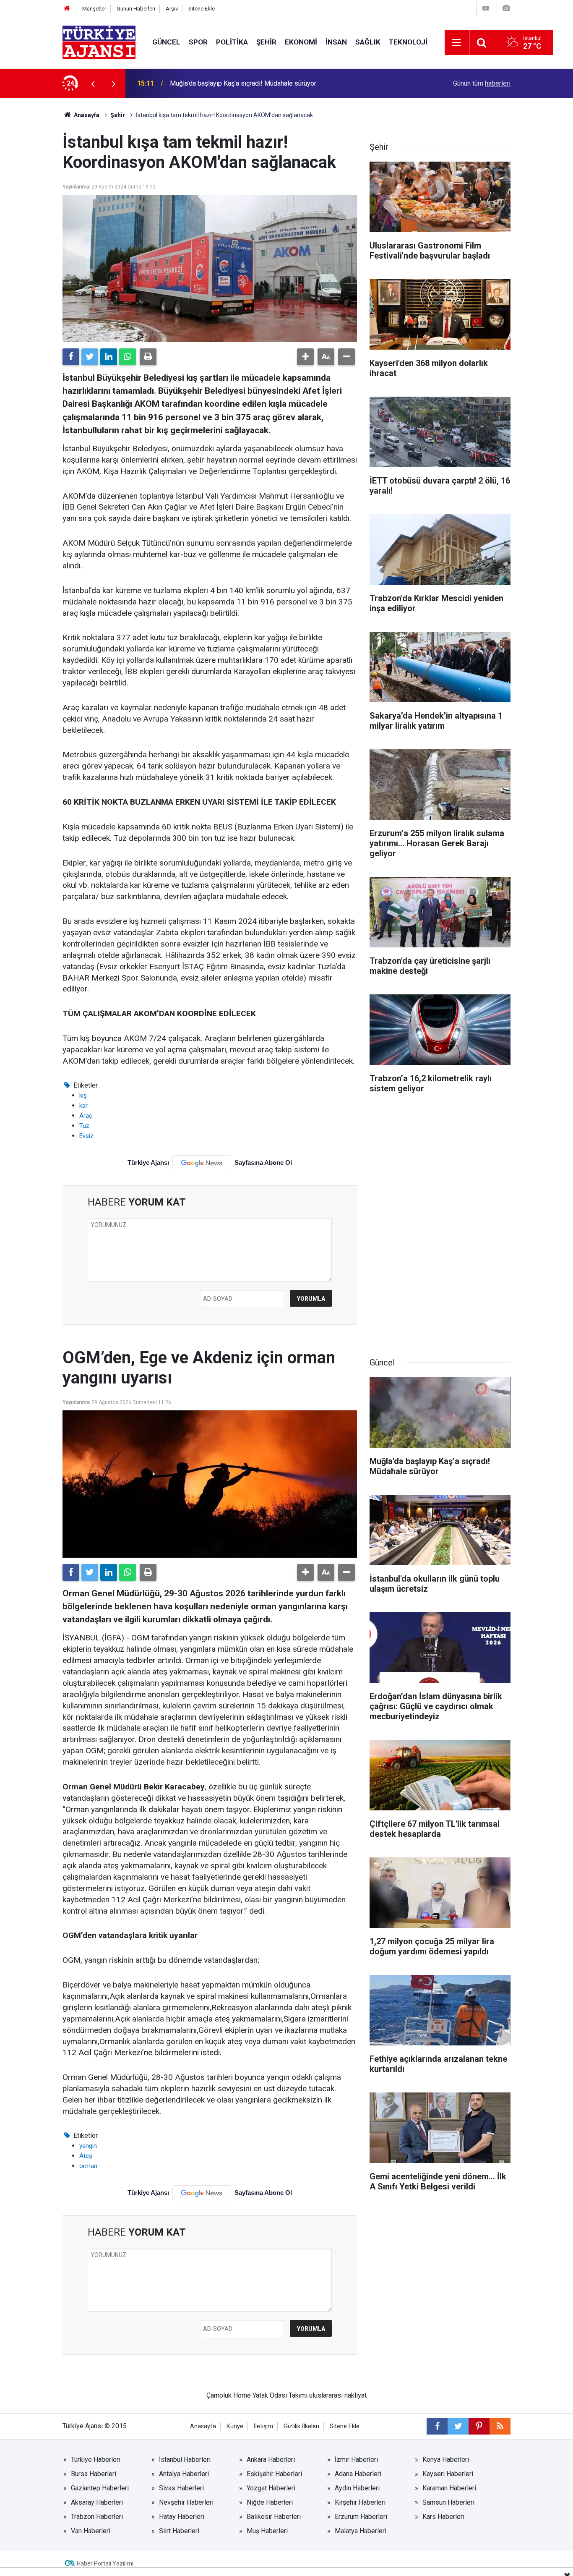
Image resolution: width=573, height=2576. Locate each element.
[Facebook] (71, 357)
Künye (235, 2426)
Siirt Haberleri (179, 2531)
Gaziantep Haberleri (100, 2488)
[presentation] (93, 84)
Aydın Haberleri (357, 2488)
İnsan (336, 42)
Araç (86, 1116)
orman (88, 2166)
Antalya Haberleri (184, 2474)
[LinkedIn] (109, 357)
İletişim (263, 2426)
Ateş (86, 2156)
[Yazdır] (148, 357)
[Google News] (202, 1163)
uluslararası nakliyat (338, 2395)
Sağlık (368, 42)
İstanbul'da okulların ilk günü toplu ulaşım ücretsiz (242, 83)
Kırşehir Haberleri (360, 2502)
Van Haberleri (91, 2531)
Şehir (266, 42)
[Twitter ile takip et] (458, 2426)
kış (83, 1096)
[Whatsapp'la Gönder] (128, 357)
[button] (305, 357)
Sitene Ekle (202, 9)
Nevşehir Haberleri (186, 2502)
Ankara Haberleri (271, 2460)
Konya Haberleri (446, 2460)
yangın (88, 2146)
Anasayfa (86, 115)
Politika (232, 42)
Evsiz (86, 1136)
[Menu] (457, 43)
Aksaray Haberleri (97, 2502)
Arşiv (172, 9)
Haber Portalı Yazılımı (105, 2563)
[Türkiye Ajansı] (99, 42)
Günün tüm (482, 83)
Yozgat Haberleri (271, 2488)
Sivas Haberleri (181, 2488)
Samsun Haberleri (448, 2502)
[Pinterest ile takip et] (479, 2426)
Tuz (84, 1126)
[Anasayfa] (67, 9)
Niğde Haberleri (270, 2502)
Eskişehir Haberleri (274, 2474)
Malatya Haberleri (361, 2531)
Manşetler (94, 9)
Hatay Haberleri (182, 2517)
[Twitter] (90, 357)
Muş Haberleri (267, 2531)
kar (83, 1106)
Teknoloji (408, 42)
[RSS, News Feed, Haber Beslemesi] (500, 2426)
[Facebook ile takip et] (437, 2426)
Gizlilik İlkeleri (301, 2426)
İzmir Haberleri (356, 2460)
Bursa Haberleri (94, 2474)
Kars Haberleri (443, 2517)
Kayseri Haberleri (448, 2474)
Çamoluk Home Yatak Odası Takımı (257, 2395)
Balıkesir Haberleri (274, 2517)
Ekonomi (301, 42)
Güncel (166, 42)
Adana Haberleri (358, 2474)
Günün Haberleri (136, 9)
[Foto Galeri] (506, 8)
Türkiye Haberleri (96, 2460)
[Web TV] (486, 8)
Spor (198, 42)
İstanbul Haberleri (185, 2460)
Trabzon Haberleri (97, 2517)
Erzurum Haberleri (361, 2517)
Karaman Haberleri (449, 2488)
